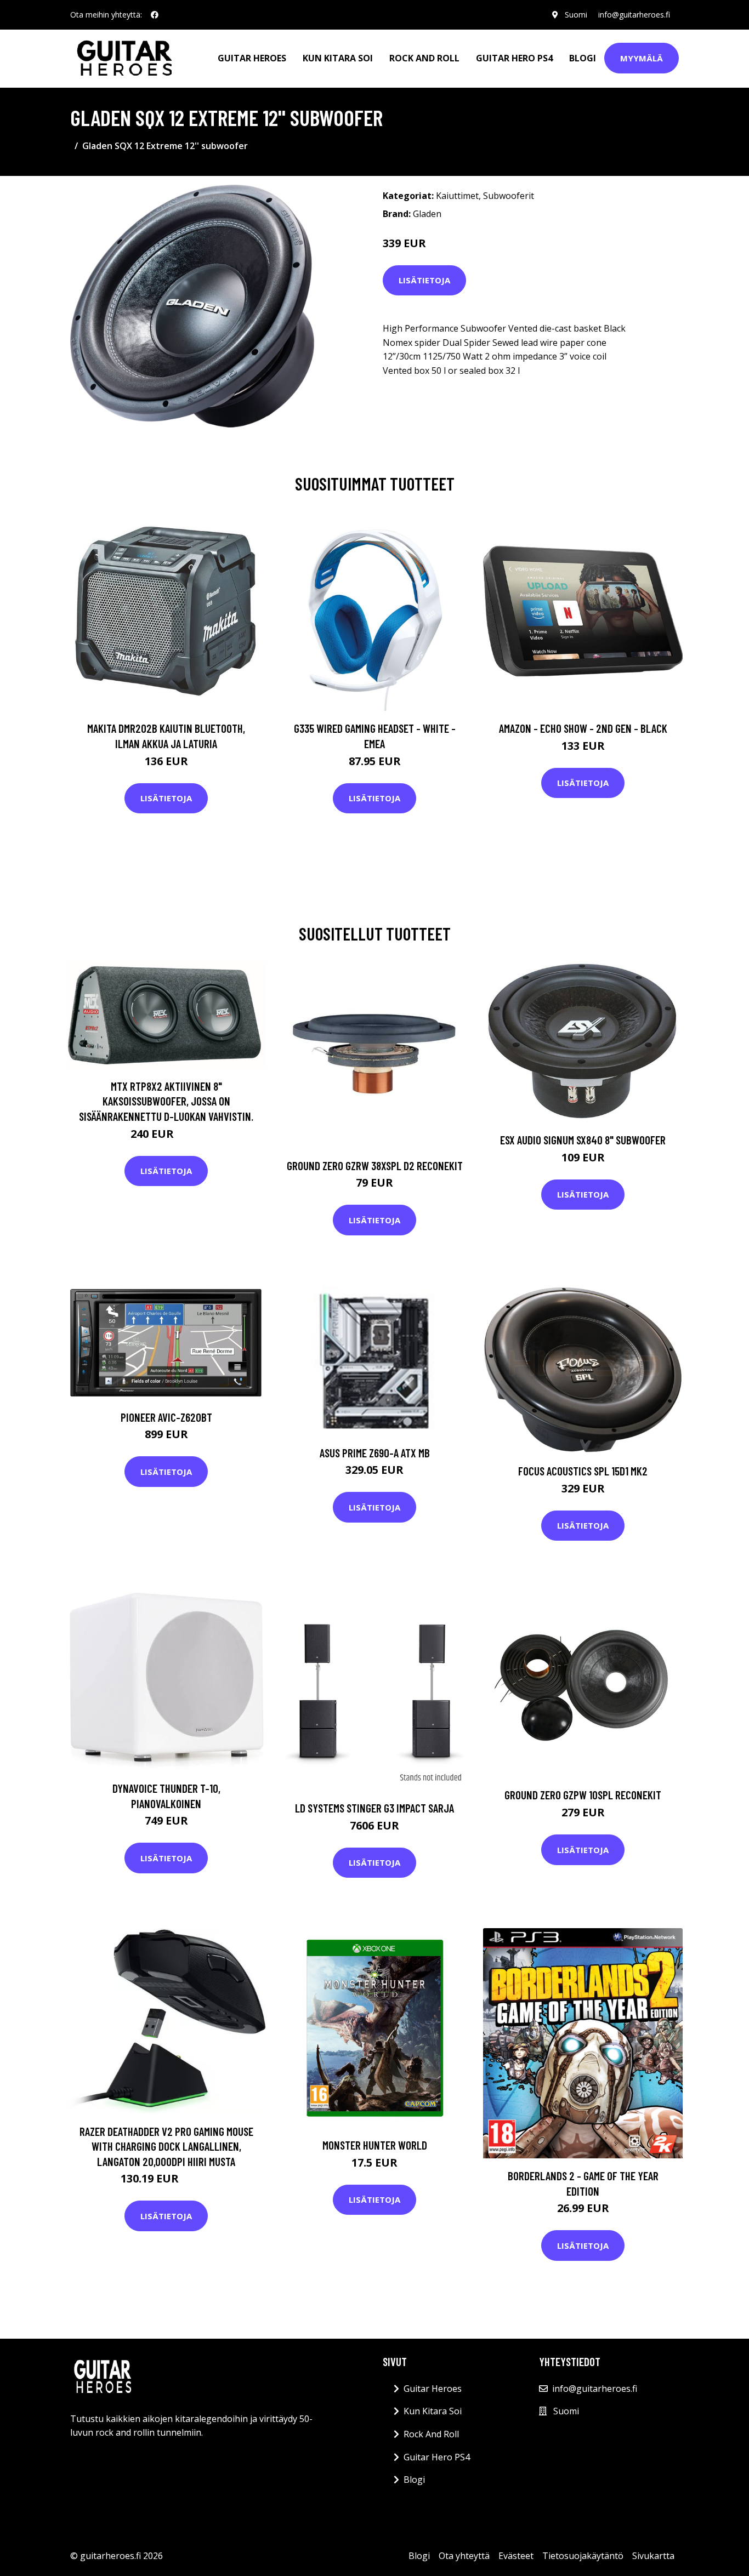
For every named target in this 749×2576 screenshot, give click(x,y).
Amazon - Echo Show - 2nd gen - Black (583, 728)
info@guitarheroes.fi (634, 15)
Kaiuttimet (457, 196)
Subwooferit (509, 196)
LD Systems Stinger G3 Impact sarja (374, 1808)
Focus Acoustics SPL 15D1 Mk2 (583, 1471)
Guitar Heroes (252, 58)
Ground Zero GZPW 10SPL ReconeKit (583, 1795)
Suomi (576, 15)
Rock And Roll (424, 58)
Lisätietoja (424, 280)
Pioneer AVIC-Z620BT (166, 1417)
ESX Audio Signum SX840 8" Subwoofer (583, 1140)
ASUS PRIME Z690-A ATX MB (375, 1453)
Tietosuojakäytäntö (583, 2556)
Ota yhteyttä (464, 2556)
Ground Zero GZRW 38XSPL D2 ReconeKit (375, 1166)
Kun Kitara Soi (338, 58)
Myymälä (642, 58)
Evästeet (516, 2556)
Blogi (583, 58)
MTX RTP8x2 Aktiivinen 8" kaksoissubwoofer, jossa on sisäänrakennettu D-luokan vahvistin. (166, 1101)
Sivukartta (653, 2556)
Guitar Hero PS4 (514, 58)
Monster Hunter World (375, 2145)
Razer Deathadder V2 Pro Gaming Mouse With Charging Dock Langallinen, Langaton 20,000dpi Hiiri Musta (166, 2146)
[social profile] (155, 15)
